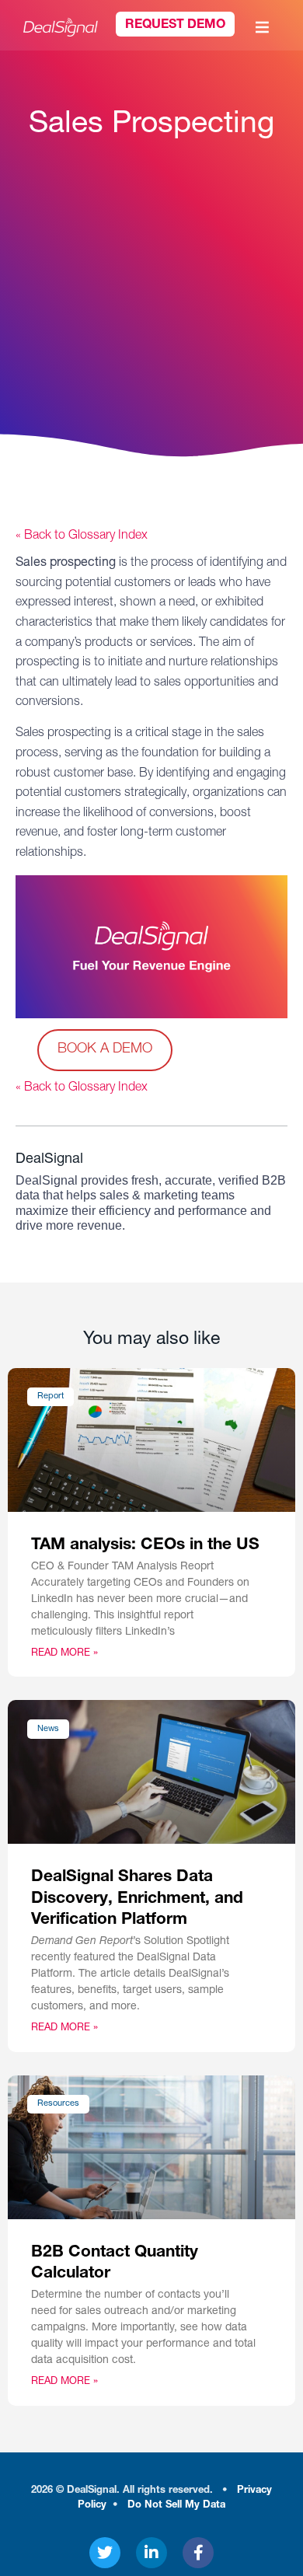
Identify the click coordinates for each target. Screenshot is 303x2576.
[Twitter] (105, 2553)
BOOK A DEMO (105, 1049)
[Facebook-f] (198, 2553)
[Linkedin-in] (151, 2553)
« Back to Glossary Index (82, 536)
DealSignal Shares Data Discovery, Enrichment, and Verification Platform (137, 1899)
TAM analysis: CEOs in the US (145, 1546)
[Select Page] (264, 27)
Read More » (64, 1654)
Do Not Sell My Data (176, 2506)
